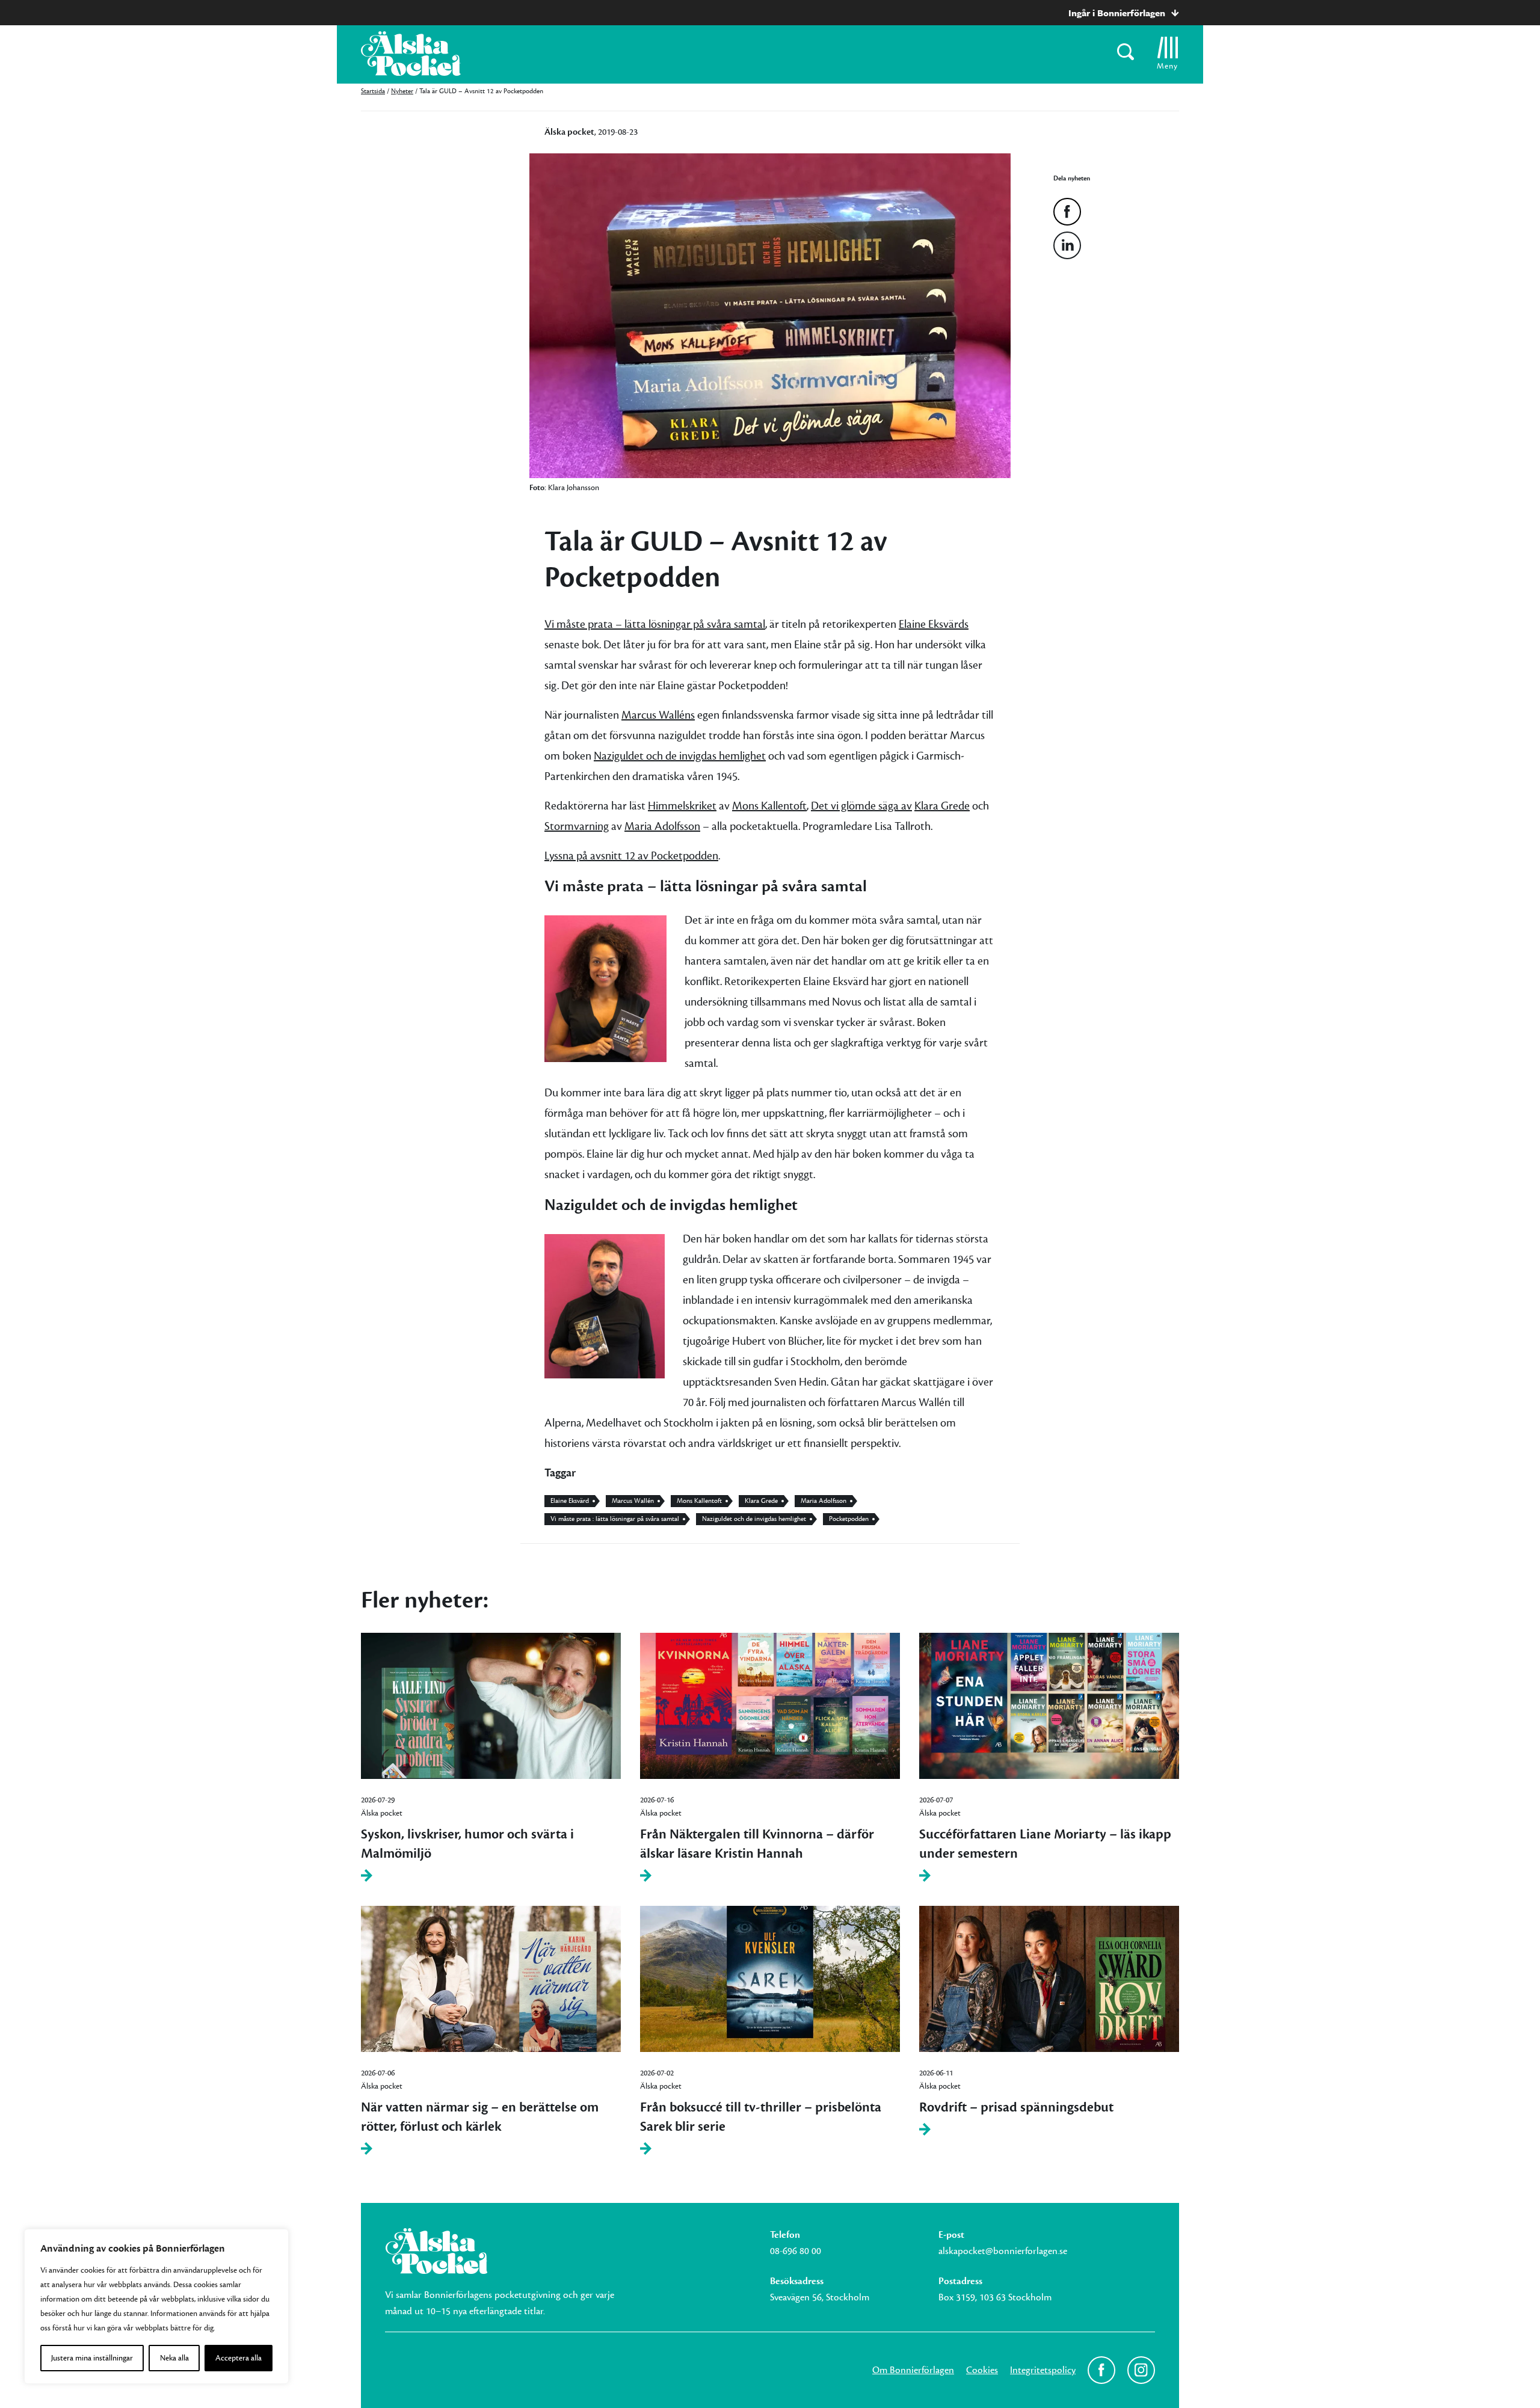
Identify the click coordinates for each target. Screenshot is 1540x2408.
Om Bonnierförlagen (913, 2370)
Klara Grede (942, 806)
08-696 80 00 (796, 2251)
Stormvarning (577, 826)
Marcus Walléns (658, 715)
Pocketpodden (849, 1519)
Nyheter (402, 91)
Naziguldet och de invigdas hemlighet (680, 756)
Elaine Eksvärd (570, 1501)
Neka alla (174, 2358)
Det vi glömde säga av (861, 806)
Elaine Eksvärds (934, 624)
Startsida (373, 91)
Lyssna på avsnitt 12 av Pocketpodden (631, 856)
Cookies (982, 2370)
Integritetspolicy (1043, 2370)
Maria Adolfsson (662, 826)
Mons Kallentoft (769, 806)
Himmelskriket (682, 806)
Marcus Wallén (633, 1501)
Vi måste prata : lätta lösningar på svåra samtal (615, 1519)
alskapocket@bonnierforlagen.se (1003, 2251)
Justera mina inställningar (92, 2358)
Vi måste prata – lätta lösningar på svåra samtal (655, 624)
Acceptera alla (239, 2358)
